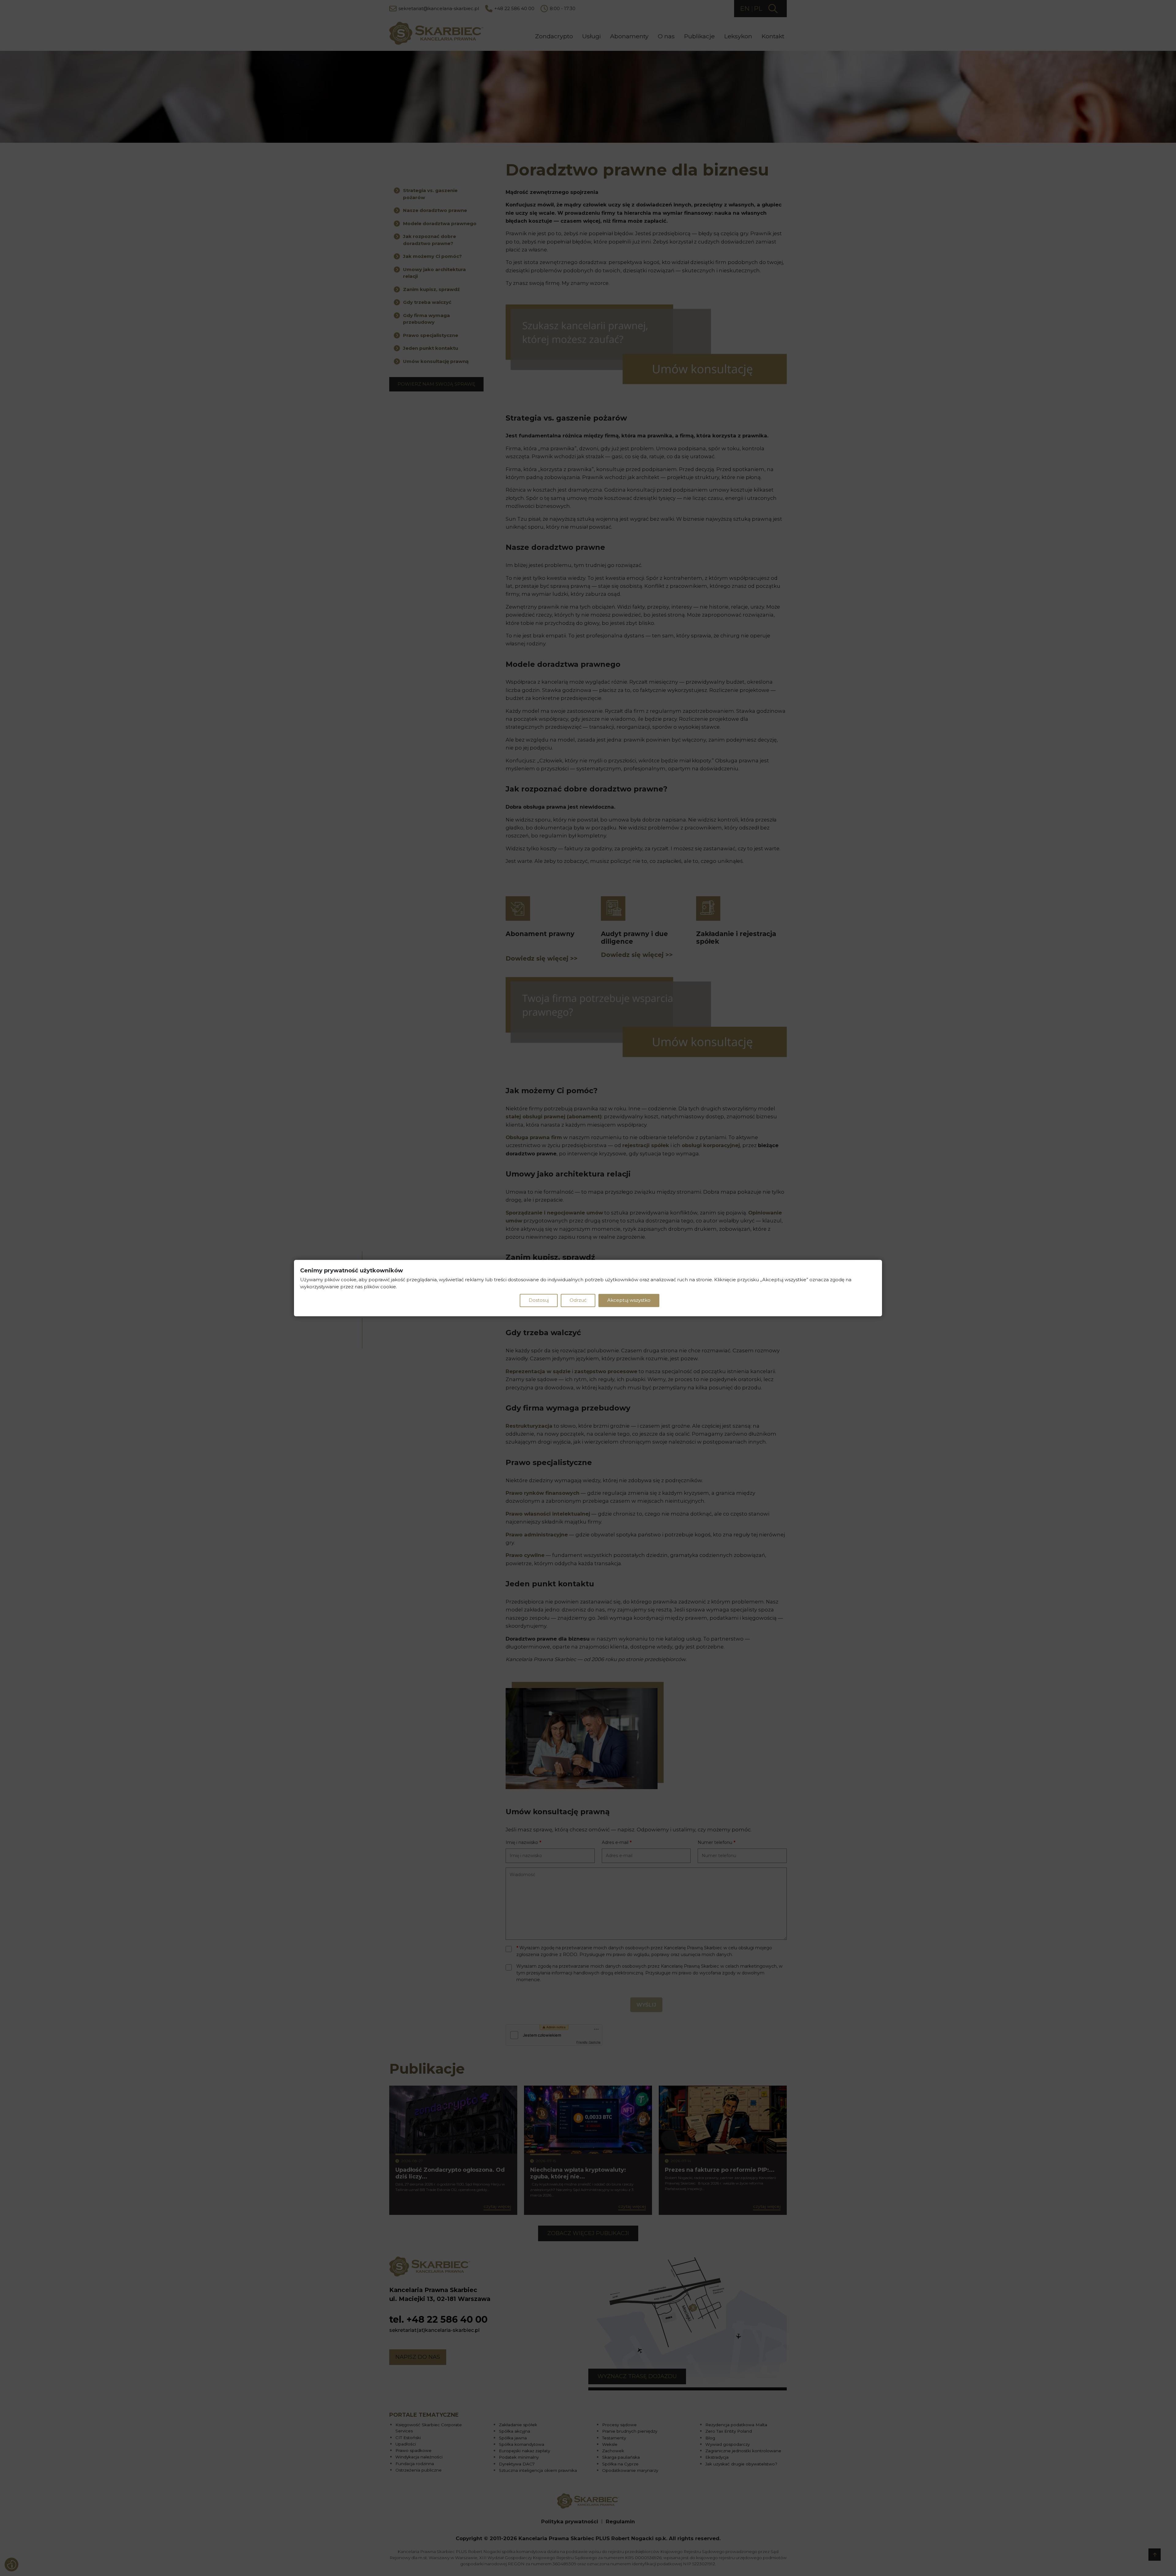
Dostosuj (539, 1300)
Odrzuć (578, 1300)
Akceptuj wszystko (629, 1300)
